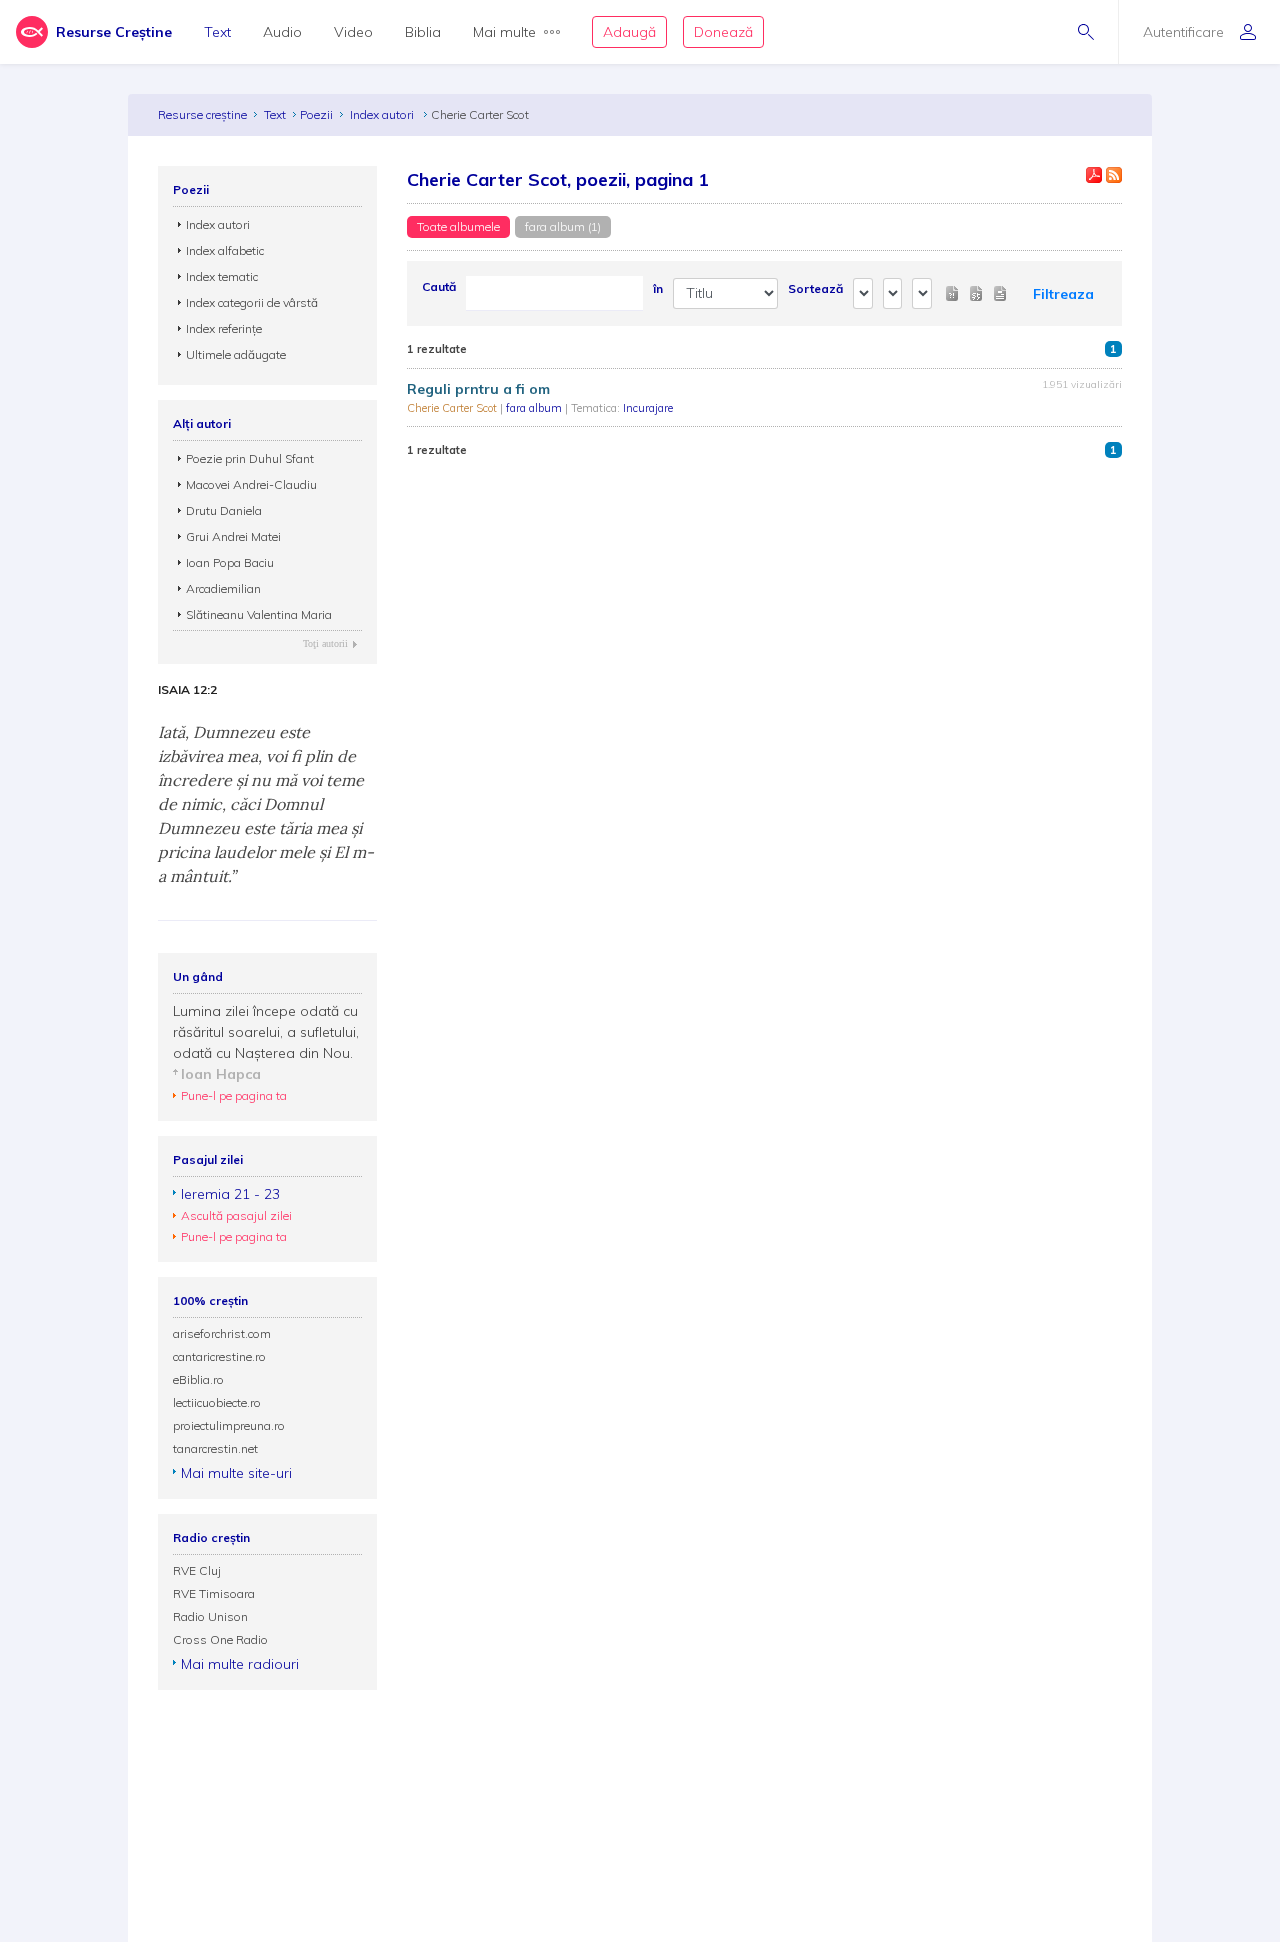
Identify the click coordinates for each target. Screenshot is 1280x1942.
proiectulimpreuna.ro (229, 1425)
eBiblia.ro (198, 1379)
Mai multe (504, 32)
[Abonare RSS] (1114, 175)
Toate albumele (458, 226)
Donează (723, 32)
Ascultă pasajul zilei (236, 1215)
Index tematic (222, 276)
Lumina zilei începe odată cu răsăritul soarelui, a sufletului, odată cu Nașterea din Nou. (266, 1032)
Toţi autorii (325, 643)
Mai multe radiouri (240, 1664)
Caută (439, 286)
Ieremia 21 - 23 (230, 1194)
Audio (282, 32)
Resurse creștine (202, 114)
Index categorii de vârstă (252, 302)
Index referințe (224, 328)
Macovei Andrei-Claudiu (251, 484)
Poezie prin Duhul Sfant (250, 458)
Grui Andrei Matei (233, 536)
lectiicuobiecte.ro (217, 1402)
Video (353, 32)
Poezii (316, 114)
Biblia (423, 32)
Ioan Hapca (221, 1074)
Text (217, 32)
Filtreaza (1063, 294)
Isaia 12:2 (187, 690)
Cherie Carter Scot (453, 408)
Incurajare (648, 408)
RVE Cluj (197, 1570)
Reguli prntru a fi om (478, 389)
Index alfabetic (225, 250)
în (658, 288)
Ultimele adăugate (236, 354)
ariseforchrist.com (222, 1333)
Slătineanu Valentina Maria (259, 614)
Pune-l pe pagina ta (234, 1095)
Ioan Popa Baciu (230, 562)
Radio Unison (210, 1616)
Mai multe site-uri (236, 1473)
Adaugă (629, 32)
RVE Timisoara (214, 1593)
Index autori (383, 114)
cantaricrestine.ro (219, 1356)
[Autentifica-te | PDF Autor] (1094, 175)
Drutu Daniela (224, 510)
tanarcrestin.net (215, 1448)
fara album (535, 408)
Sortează (815, 288)
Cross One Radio (220, 1639)
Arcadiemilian (223, 588)
